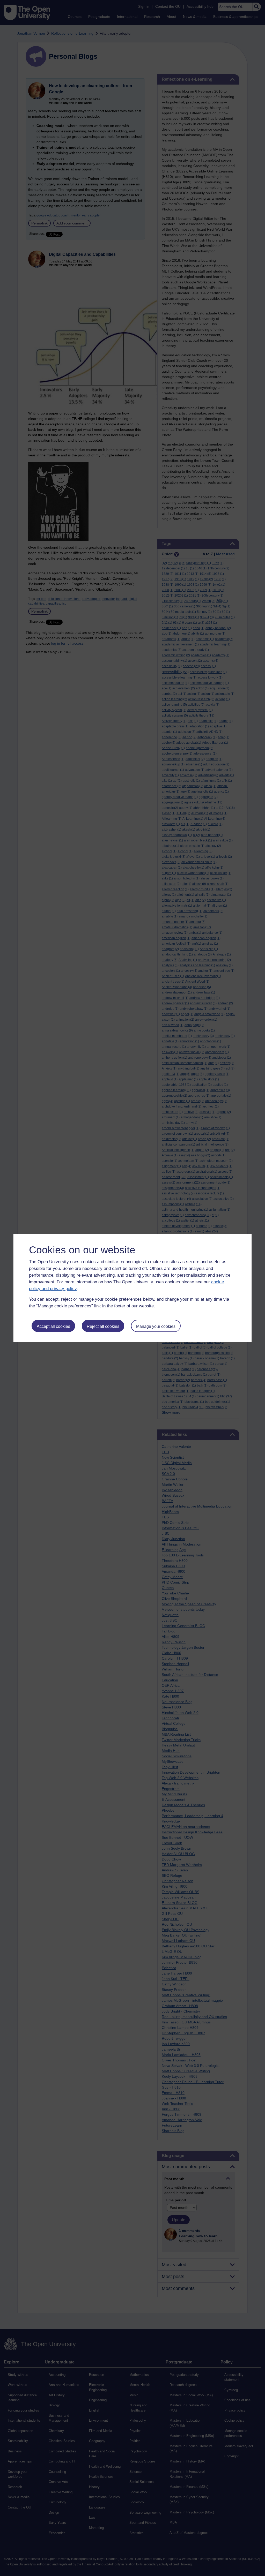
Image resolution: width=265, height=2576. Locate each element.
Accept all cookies (53, 1326)
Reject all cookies (103, 1326)
